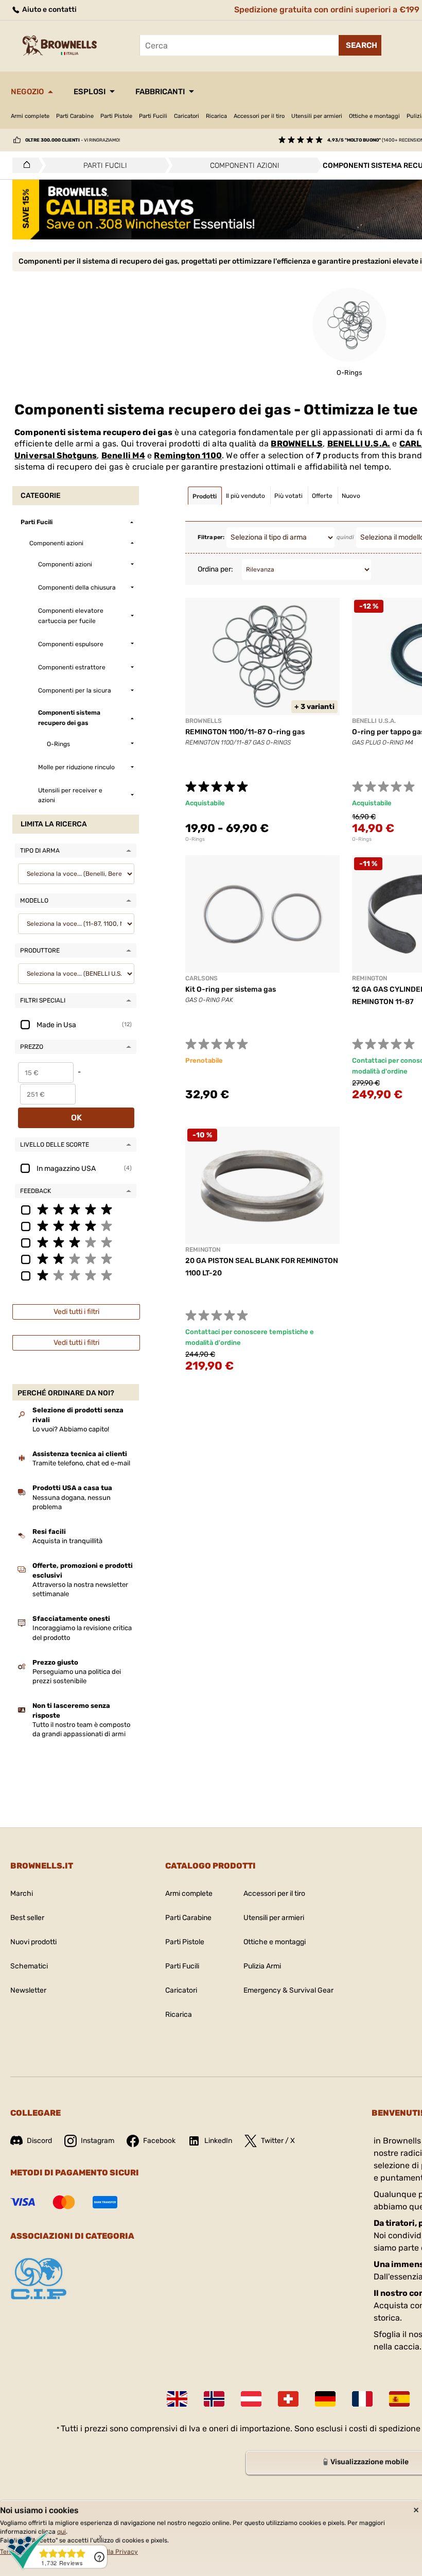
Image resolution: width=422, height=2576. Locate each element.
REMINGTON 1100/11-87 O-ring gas (245, 732)
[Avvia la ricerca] (360, 45)
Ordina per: (215, 569)
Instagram (98, 2141)
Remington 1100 (188, 455)
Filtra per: (211, 537)
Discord (39, 2141)
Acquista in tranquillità (67, 1541)
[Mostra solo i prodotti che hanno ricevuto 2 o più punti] (76, 1258)
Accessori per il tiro (259, 116)
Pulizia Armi (262, 1966)
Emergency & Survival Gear (288, 1990)
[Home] (24, 165)
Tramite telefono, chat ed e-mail (81, 1463)
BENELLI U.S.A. (359, 444)
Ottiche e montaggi (374, 116)
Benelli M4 (123, 455)
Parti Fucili (153, 116)
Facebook (159, 2141)
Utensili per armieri (317, 116)
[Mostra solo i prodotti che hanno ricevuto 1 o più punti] (76, 1275)
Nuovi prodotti (33, 1942)
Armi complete (30, 116)
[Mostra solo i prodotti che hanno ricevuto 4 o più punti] (76, 1225)
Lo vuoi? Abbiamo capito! (71, 1429)
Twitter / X (278, 2141)
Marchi (22, 1894)
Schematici (29, 1966)
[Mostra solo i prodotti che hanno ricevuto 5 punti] (76, 1209)
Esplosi (90, 92)
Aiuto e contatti (49, 10)
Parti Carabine (75, 116)
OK (76, 1118)
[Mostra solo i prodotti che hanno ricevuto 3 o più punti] (76, 1242)
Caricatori (187, 116)
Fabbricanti (160, 92)
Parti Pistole (116, 116)
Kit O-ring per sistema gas (231, 989)
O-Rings (195, 839)
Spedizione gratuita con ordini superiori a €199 (327, 10)
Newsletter (28, 1990)
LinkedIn (218, 2141)
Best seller (27, 1918)
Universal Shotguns (56, 455)
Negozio (27, 92)
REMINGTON (370, 978)
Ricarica (216, 116)
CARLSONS (201, 978)
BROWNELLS (297, 444)
